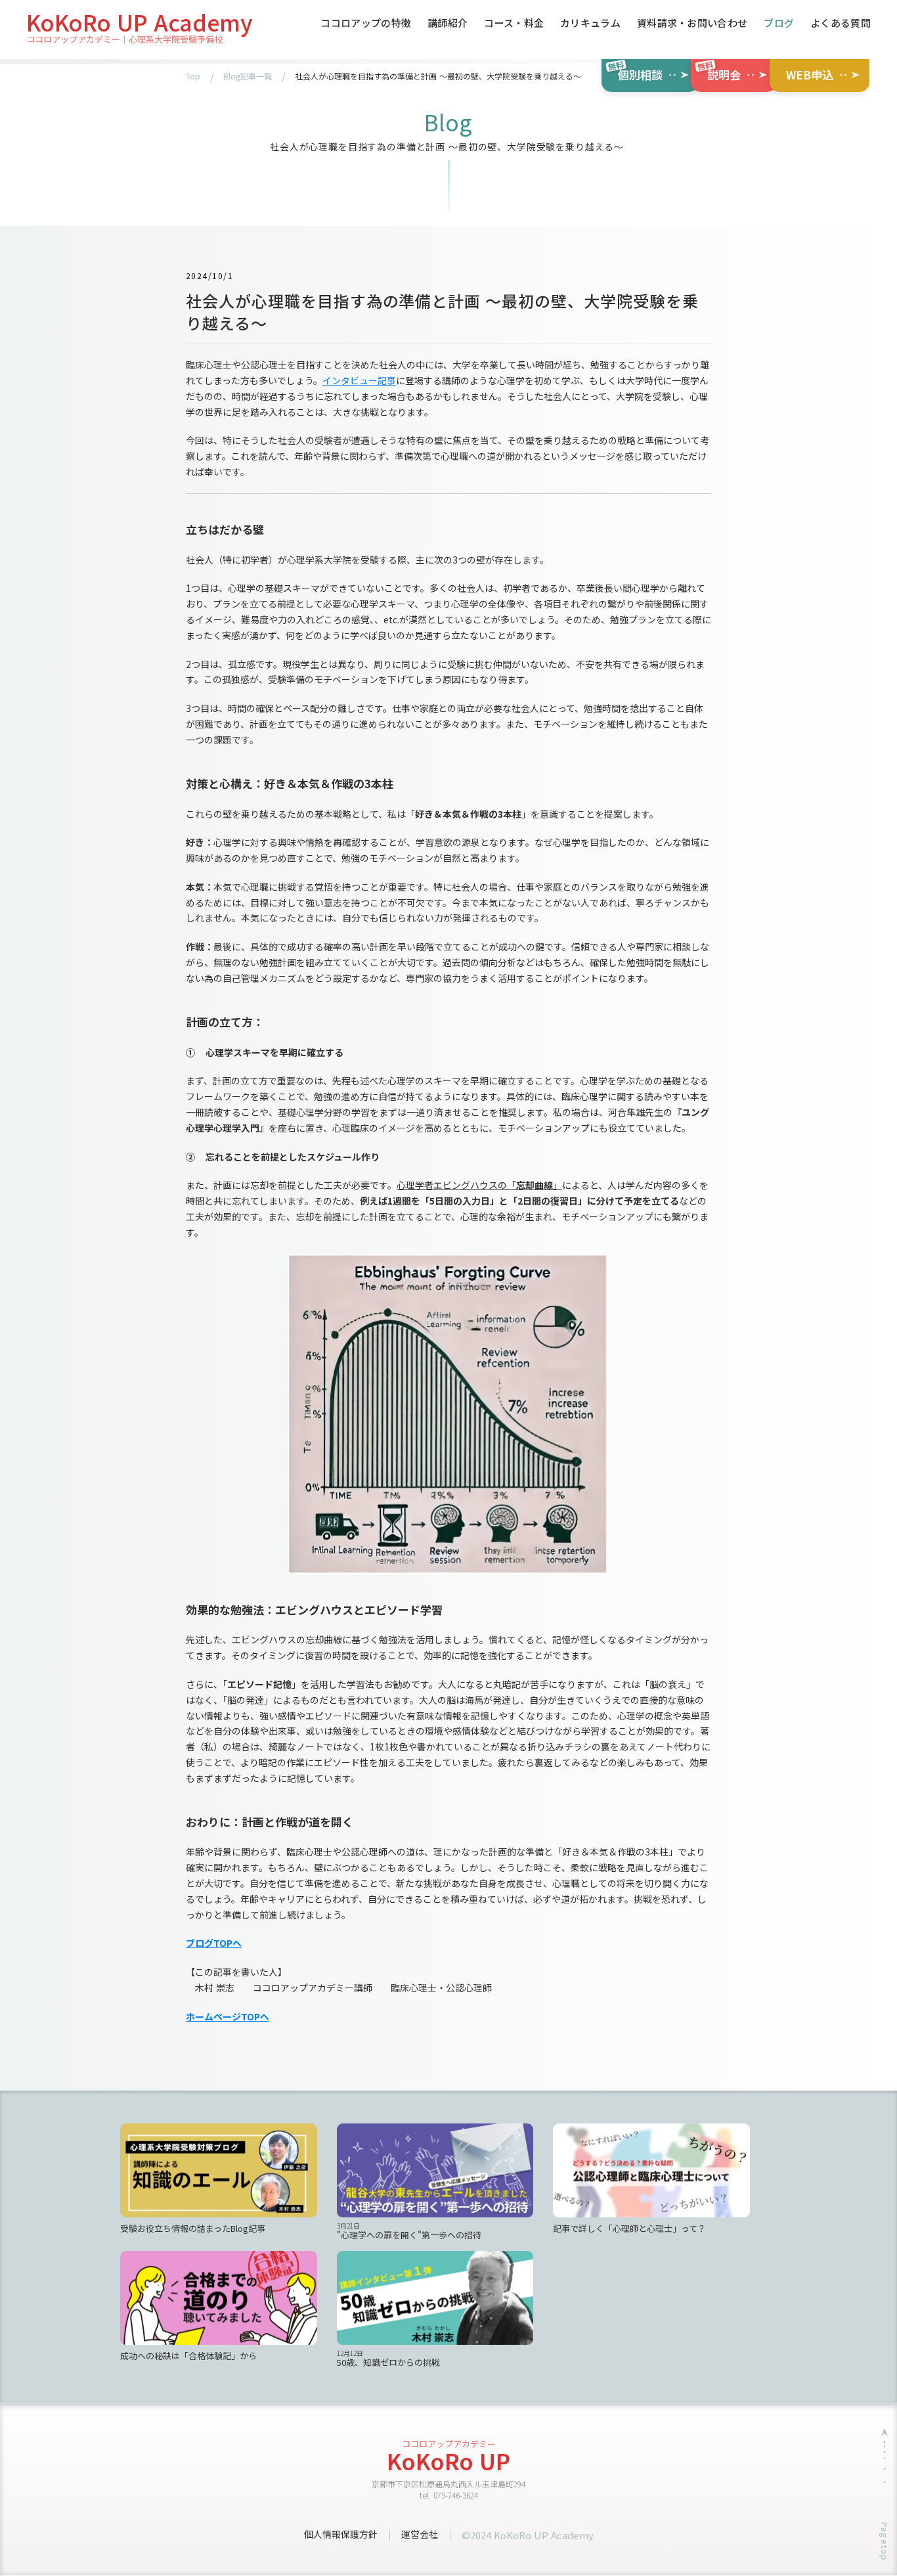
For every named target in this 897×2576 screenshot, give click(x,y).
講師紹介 (448, 24)
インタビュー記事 (359, 380)
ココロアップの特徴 (366, 24)
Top (193, 76)
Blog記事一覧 (248, 76)
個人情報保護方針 (341, 2534)
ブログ (779, 24)
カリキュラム (590, 24)
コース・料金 (514, 24)
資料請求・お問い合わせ (692, 24)
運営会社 (420, 2534)
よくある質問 (841, 24)
